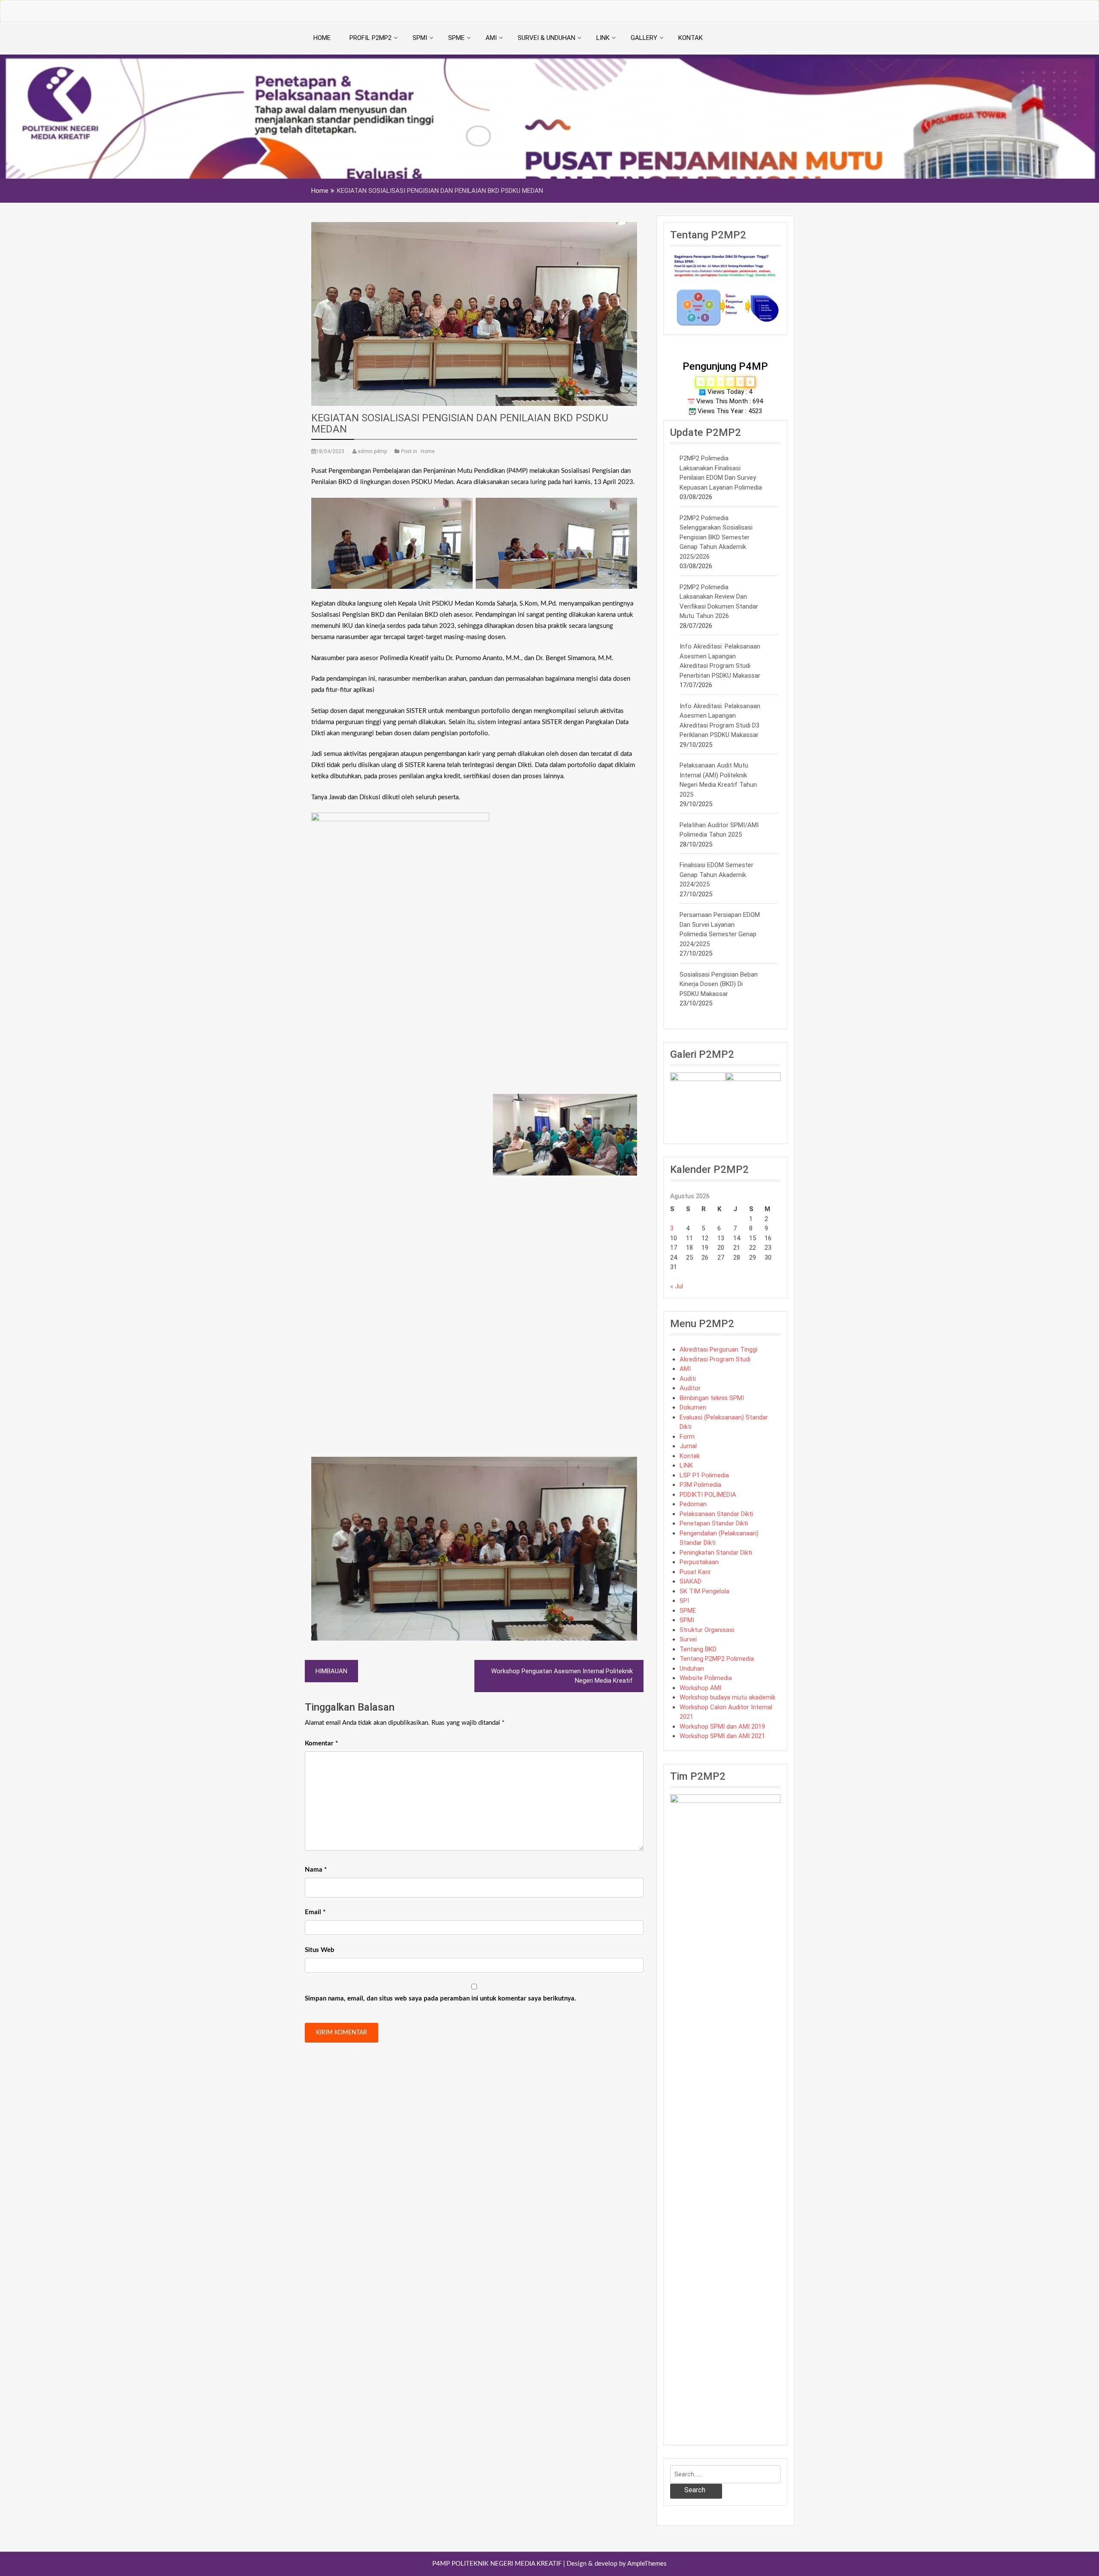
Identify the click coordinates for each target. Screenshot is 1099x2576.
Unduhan (692, 1669)
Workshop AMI (700, 1688)
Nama (316, 1870)
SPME (456, 38)
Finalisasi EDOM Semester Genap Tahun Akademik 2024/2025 (716, 875)
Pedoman (693, 1504)
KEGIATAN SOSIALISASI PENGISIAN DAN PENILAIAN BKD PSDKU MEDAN (460, 423)
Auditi (688, 1379)
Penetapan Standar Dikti (714, 1523)
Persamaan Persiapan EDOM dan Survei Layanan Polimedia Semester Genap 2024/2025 (720, 929)
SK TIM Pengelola (704, 1591)
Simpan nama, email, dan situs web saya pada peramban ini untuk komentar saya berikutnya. (440, 1999)
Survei (688, 1639)
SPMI (420, 38)
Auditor (690, 1388)
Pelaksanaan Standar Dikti (716, 1514)
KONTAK (691, 38)
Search (695, 2490)
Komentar (321, 1743)
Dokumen (693, 1407)
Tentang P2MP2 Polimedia (717, 1659)
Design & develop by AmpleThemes (617, 2564)
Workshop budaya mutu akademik (727, 1697)
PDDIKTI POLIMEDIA (708, 1495)
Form (687, 1437)
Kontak (690, 1456)
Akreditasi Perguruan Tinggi (718, 1349)
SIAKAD (691, 1581)
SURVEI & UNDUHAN (546, 38)
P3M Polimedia (700, 1485)
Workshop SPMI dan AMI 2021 (722, 1736)
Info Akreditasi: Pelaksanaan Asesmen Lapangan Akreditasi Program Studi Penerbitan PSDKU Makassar (720, 661)
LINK (603, 38)
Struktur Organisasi (707, 1630)
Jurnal (688, 1446)
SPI (684, 1601)
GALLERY (644, 38)
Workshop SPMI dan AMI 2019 (722, 1726)
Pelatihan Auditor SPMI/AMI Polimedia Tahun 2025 (719, 830)
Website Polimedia (706, 1678)
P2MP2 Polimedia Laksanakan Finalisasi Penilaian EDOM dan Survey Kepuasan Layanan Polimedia (721, 473)
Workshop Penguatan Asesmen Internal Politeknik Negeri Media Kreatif (562, 1676)
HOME (322, 38)
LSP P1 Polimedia (704, 1475)
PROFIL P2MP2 (370, 38)
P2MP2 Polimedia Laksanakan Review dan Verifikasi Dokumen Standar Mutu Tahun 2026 (719, 602)
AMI (491, 38)
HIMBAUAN (331, 1671)
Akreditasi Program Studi (715, 1359)
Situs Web (320, 1950)
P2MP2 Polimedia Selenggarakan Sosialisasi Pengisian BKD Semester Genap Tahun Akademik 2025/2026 (716, 537)
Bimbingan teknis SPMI (712, 1398)
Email (315, 1912)
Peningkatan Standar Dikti (716, 1553)
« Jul (677, 1286)
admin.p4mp (372, 451)
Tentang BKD (698, 1649)
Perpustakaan (699, 1562)
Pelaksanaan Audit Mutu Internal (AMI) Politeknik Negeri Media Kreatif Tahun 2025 (718, 780)
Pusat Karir (695, 1572)
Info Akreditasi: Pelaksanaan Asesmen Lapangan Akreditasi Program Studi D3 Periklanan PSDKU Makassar (720, 721)
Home (428, 451)
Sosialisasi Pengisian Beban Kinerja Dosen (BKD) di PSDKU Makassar (719, 984)
